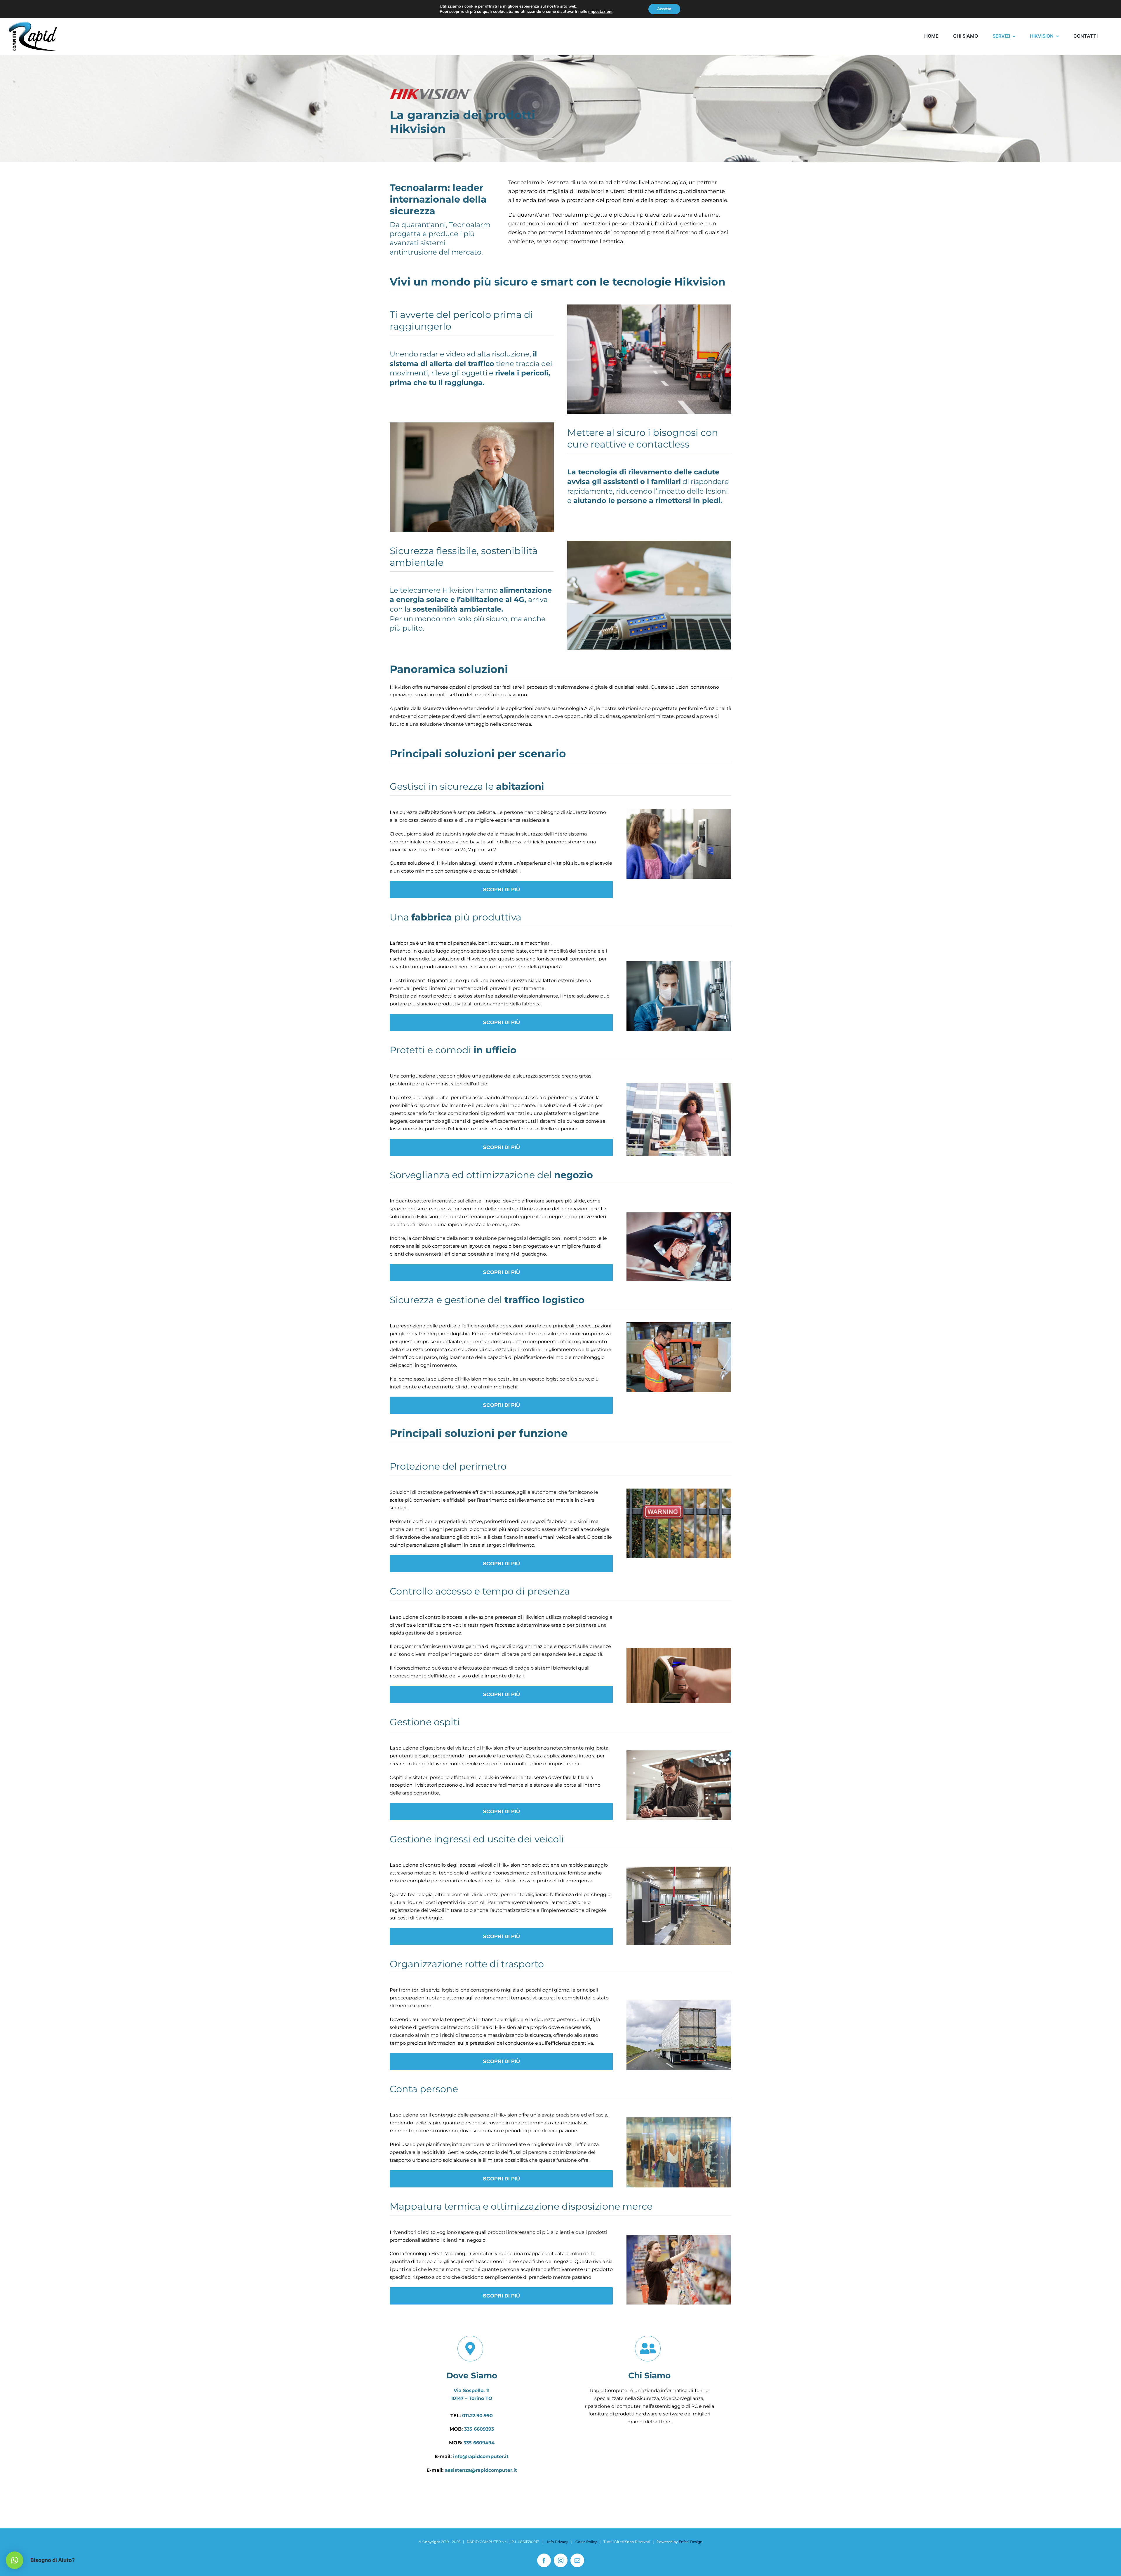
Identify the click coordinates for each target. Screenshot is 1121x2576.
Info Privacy (558, 2542)
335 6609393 (479, 2429)
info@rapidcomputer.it (481, 2456)
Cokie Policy (586, 2542)
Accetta (664, 9)
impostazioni (600, 12)
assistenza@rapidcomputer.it (481, 2470)
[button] (15, 2560)
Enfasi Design (691, 2542)
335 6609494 (479, 2443)
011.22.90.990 (477, 2416)
